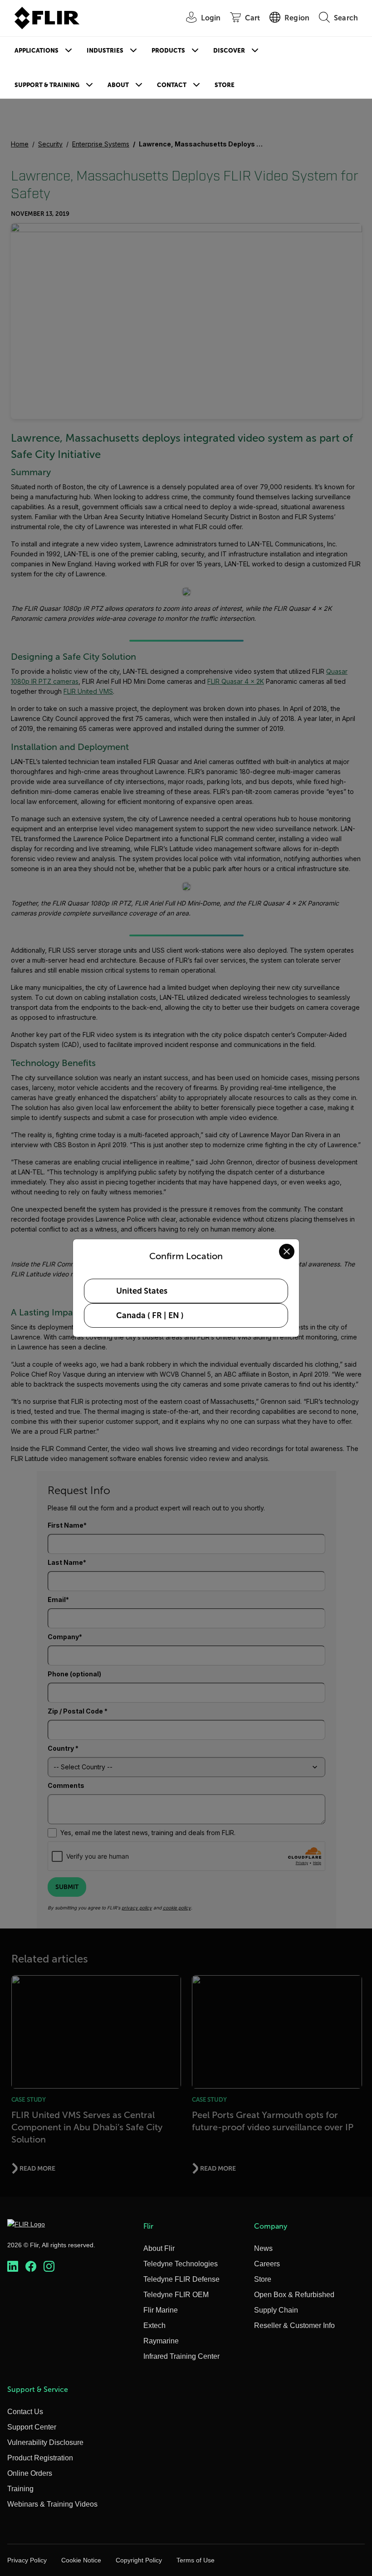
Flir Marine (161, 2310)
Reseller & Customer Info (294, 2325)
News (263, 2248)
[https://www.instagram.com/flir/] (49, 2266)
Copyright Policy (139, 2560)
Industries (105, 51)
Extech (154, 2325)
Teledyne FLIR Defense (181, 2279)
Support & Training (47, 85)
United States (142, 1291)
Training (20, 2489)
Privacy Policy (27, 2560)
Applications (37, 51)
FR (157, 1315)
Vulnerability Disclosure (45, 2442)
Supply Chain (276, 2310)
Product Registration (40, 2458)
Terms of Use (196, 2560)
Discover (229, 51)
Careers (267, 2264)
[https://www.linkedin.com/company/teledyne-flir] (13, 2266)
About (118, 85)
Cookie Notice (81, 2560)
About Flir (159, 2248)
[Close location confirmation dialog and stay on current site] (287, 1251)
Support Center (32, 2427)
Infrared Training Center (181, 2356)
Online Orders (30, 2473)
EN (174, 1315)
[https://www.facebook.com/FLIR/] (31, 2266)
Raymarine (161, 2341)
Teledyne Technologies (181, 2264)
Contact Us (25, 2412)
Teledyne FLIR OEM (176, 2295)
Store (225, 85)
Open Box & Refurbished (294, 2295)
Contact (172, 85)
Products (168, 51)
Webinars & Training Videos (52, 2504)
